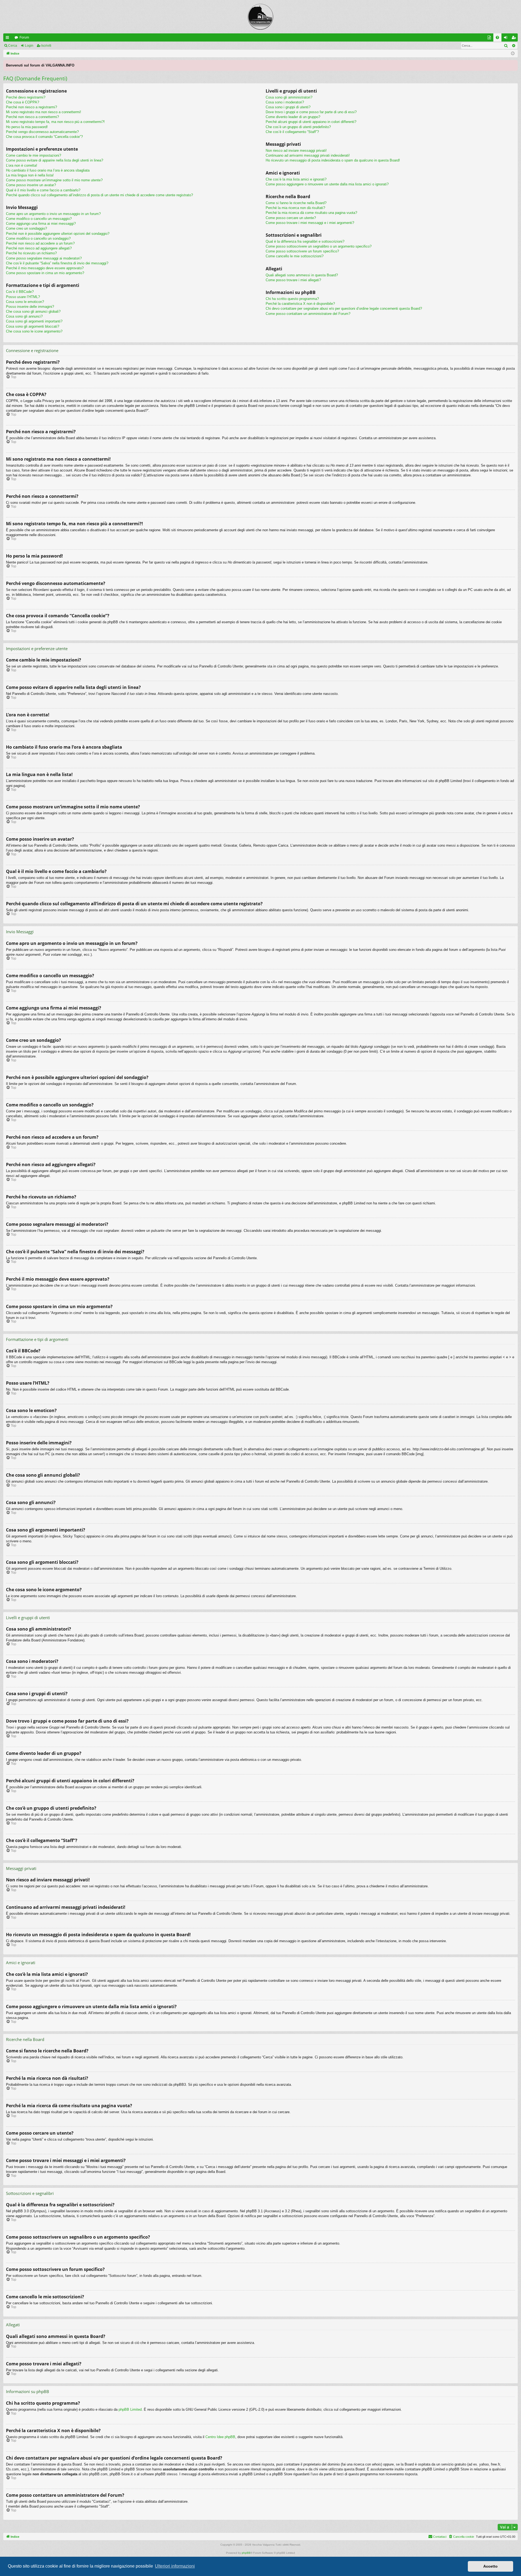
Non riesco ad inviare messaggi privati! (296, 151)
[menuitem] (497, 37)
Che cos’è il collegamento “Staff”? (292, 132)
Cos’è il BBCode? (20, 292)
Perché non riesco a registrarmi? (31, 107)
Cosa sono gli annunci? (24, 316)
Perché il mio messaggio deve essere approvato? (45, 268)
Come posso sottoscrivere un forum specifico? (302, 251)
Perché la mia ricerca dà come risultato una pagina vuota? (311, 213)
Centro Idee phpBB (220, 2437)
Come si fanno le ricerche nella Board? (296, 203)
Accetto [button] (490, 2566)
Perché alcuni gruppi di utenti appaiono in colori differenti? (311, 122)
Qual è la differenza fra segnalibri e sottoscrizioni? (305, 241)
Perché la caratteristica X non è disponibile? (300, 304)
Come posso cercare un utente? (291, 218)
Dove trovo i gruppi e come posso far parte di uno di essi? (311, 112)
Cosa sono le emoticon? (25, 302)
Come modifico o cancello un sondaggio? (38, 238)
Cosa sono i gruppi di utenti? (288, 107)
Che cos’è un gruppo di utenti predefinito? (298, 127)
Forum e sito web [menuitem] (490, 39)
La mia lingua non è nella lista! (30, 175)
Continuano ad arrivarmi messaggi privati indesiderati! (308, 155)
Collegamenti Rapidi (8, 39)
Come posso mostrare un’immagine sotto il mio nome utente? (54, 180)
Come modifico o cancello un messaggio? (39, 219)
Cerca (13, 46)
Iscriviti (46, 46)
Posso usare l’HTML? (23, 297)
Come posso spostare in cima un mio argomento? (45, 273)
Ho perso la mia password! (27, 127)
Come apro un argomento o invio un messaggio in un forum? (53, 214)
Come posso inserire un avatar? (31, 185)
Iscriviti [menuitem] (515, 39)
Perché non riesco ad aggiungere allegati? (39, 248)
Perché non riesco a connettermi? (32, 117)
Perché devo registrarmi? (26, 97)
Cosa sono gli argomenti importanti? (34, 321)
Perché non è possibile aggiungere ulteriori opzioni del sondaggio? (58, 234)
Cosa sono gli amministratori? (289, 97)
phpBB (246, 2553)
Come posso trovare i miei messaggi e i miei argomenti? (310, 223)
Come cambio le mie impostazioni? (34, 155)
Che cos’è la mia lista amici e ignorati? (296, 179)
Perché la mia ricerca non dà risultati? (295, 208)
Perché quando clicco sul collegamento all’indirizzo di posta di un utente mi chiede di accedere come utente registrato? (99, 195)
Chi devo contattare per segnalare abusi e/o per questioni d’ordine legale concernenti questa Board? (344, 308)
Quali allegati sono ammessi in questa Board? (302, 275)
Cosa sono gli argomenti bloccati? (33, 326)
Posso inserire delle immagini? (30, 307)
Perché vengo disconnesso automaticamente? (42, 132)
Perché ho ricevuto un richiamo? (31, 253)
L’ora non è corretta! (22, 165)
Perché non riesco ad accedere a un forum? (40, 243)
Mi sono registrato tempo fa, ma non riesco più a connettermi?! (55, 122)
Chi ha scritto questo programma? (292, 299)
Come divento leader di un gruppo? (293, 117)
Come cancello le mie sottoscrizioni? (295, 256)
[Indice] (260, 17)
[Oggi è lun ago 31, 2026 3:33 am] (513, 54)
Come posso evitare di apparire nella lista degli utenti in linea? (55, 160)
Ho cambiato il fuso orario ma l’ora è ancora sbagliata (48, 170)
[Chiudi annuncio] (513, 64)
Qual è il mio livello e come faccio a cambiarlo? (43, 190)
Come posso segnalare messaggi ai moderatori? (44, 258)
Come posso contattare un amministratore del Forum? (308, 314)
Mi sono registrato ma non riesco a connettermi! (44, 112)
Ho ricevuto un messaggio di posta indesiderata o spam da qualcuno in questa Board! (333, 160)
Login (29, 46)
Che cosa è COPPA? (23, 102)
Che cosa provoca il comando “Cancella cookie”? (44, 137)
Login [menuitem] (507, 39)
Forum (24, 37)
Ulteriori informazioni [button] (175, 2566)
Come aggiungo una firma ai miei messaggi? (41, 224)
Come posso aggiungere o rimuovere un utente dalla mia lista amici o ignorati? (327, 184)
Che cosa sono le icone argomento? (34, 331)
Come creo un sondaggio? (26, 228)
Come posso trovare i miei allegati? (293, 280)
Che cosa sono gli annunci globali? (33, 311)
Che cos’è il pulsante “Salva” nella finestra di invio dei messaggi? (57, 263)
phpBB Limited (130, 2409)
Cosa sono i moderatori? (285, 102)
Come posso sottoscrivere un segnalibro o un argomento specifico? (319, 246)
